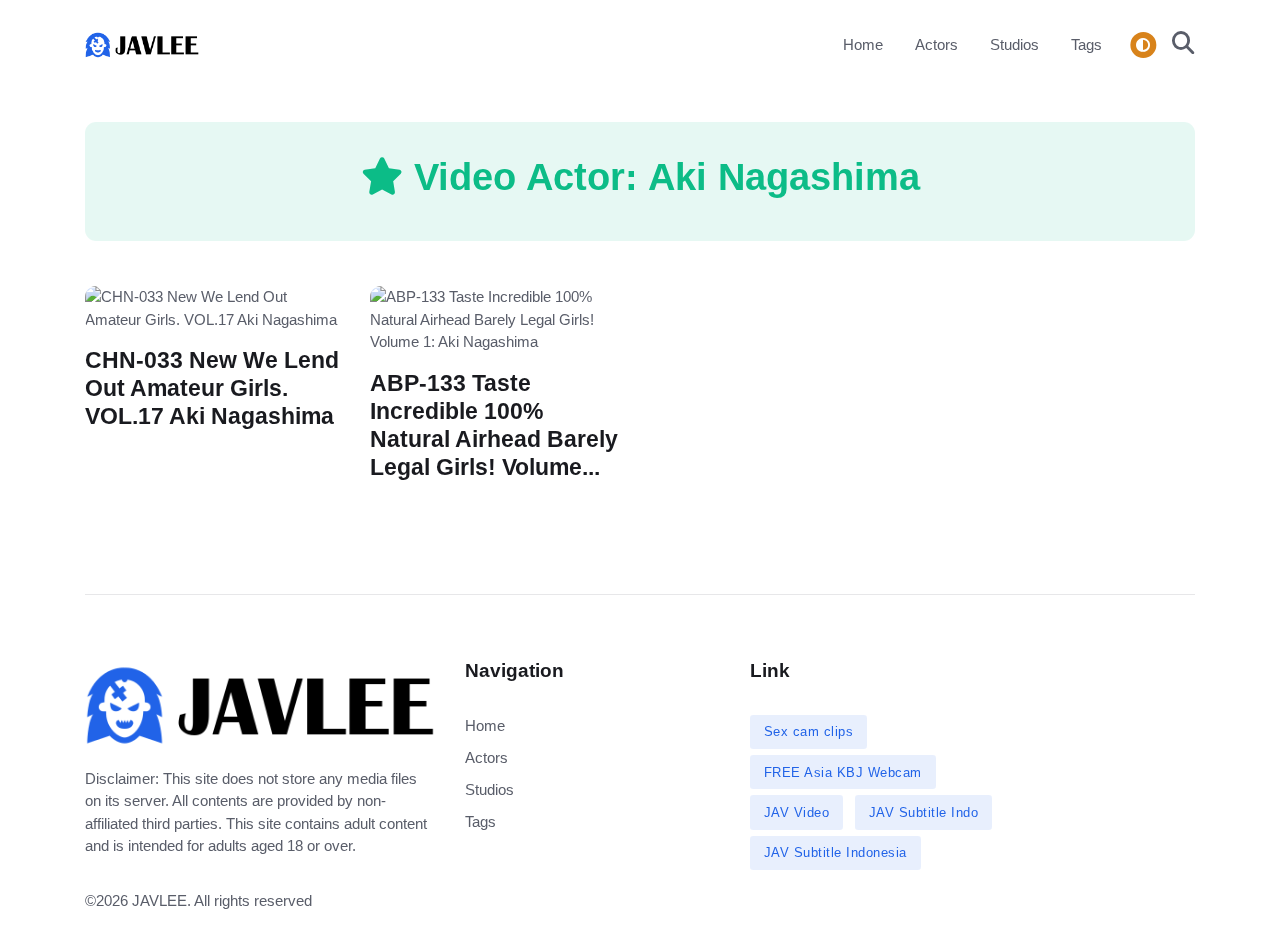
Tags (1086, 44)
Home (863, 44)
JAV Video (797, 812)
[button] (1177, 45)
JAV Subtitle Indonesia (835, 852)
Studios (1014, 44)
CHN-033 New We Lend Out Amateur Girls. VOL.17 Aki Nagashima (212, 388)
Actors (936, 44)
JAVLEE (159, 900)
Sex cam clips (809, 731)
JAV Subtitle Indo (924, 812)
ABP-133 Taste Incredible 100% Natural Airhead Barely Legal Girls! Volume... (494, 424)
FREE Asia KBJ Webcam (843, 772)
